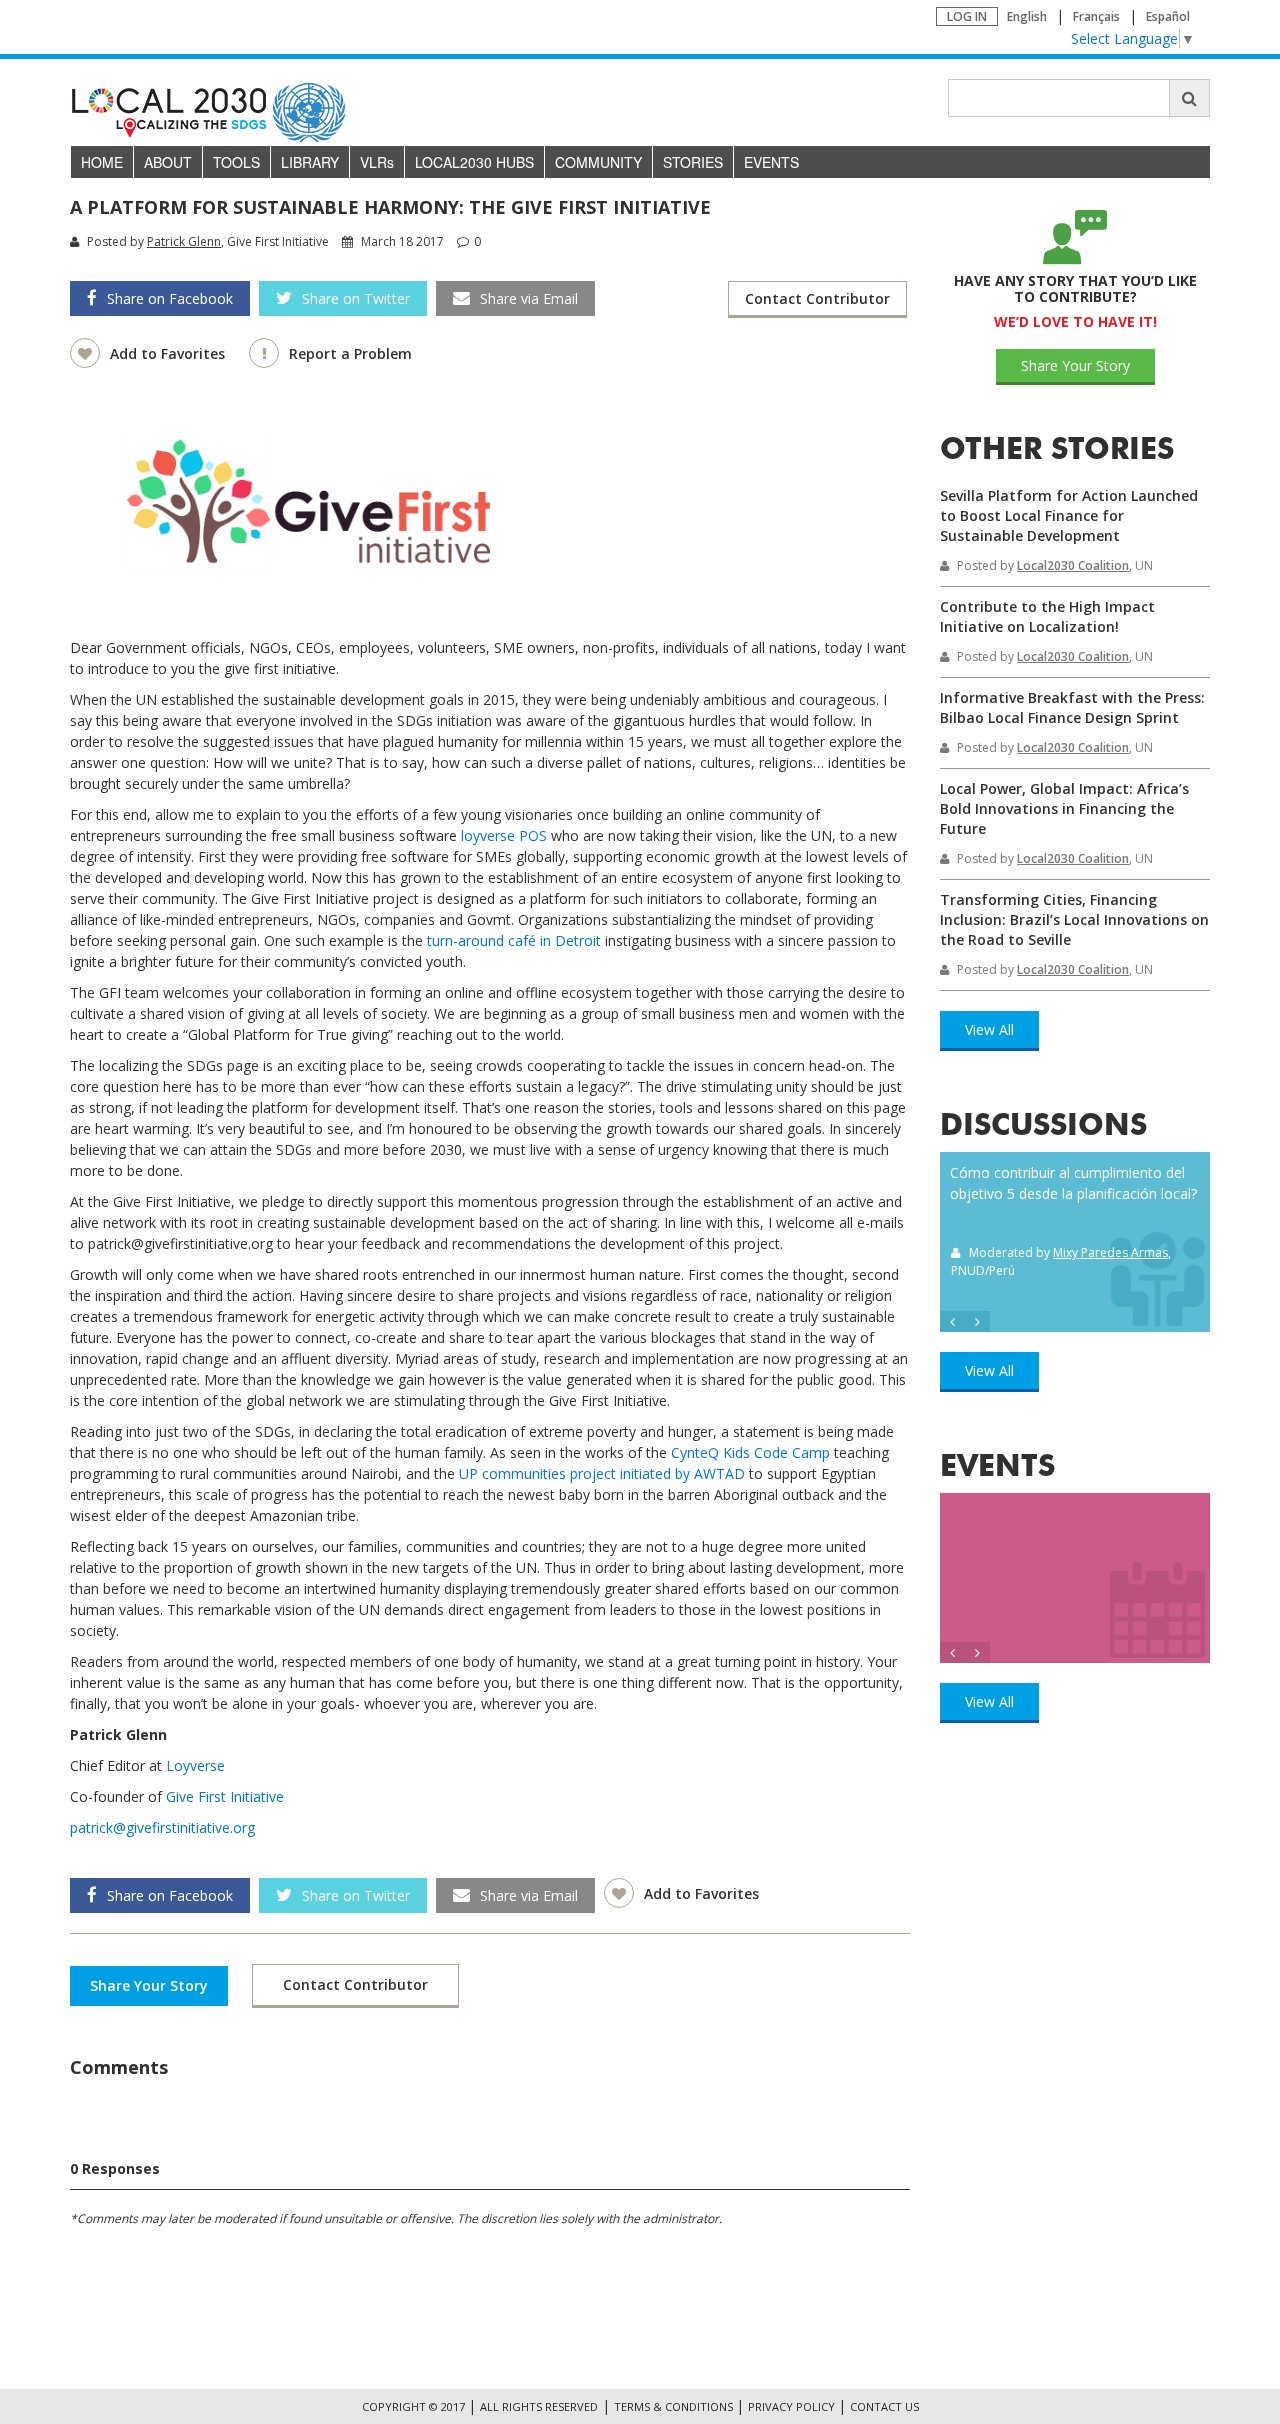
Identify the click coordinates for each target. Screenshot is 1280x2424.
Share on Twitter (356, 298)
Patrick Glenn (184, 241)
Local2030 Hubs (474, 162)
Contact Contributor (817, 298)
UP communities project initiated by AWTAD (602, 1473)
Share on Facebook (170, 298)
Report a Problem (350, 353)
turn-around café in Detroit (514, 940)
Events (771, 162)
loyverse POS (504, 835)
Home (102, 162)
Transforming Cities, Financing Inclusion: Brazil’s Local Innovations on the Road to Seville (1074, 919)
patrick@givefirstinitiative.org (162, 1827)
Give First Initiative (225, 1796)
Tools (236, 162)
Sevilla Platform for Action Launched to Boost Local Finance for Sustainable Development (1069, 515)
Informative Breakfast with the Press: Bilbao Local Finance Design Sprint (1072, 707)
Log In (967, 16)
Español (1168, 16)
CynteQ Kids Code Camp (750, 1452)
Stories (693, 162)
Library (310, 162)
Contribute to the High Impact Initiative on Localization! (1047, 616)
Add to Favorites (169, 353)
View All (989, 1029)
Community (598, 162)
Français (1096, 16)
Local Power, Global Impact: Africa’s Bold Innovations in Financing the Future (1064, 808)
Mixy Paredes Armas (1110, 1252)
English (1027, 16)
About (168, 162)
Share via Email (529, 298)
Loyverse (195, 1765)
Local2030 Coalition (1073, 565)
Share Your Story (149, 1985)
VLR (377, 162)
